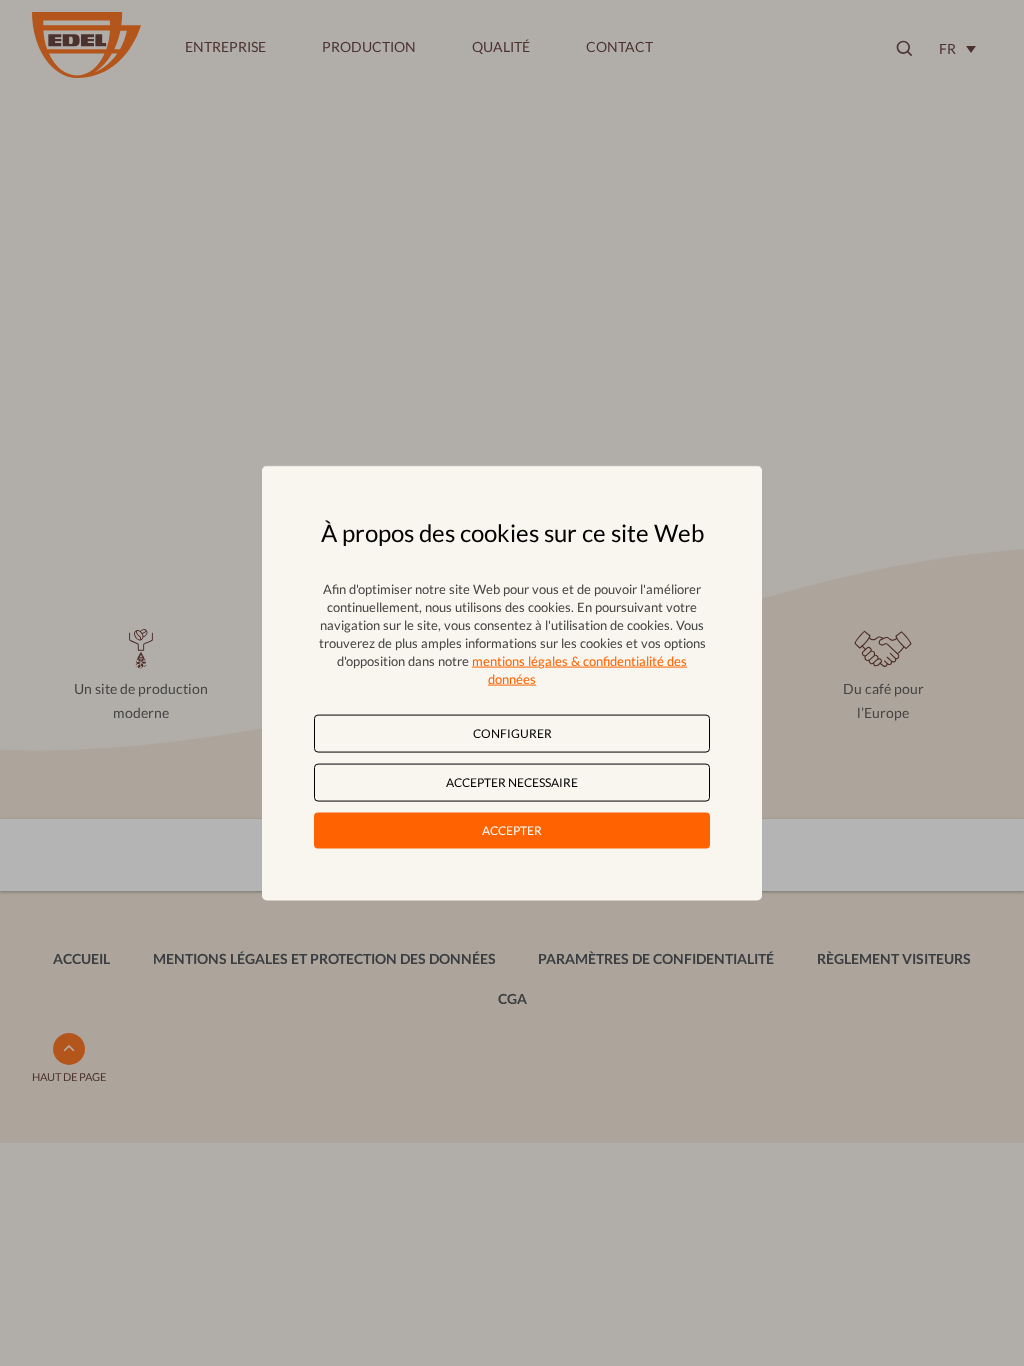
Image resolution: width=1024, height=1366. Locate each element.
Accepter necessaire (512, 781)
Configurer (512, 732)
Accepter (512, 830)
